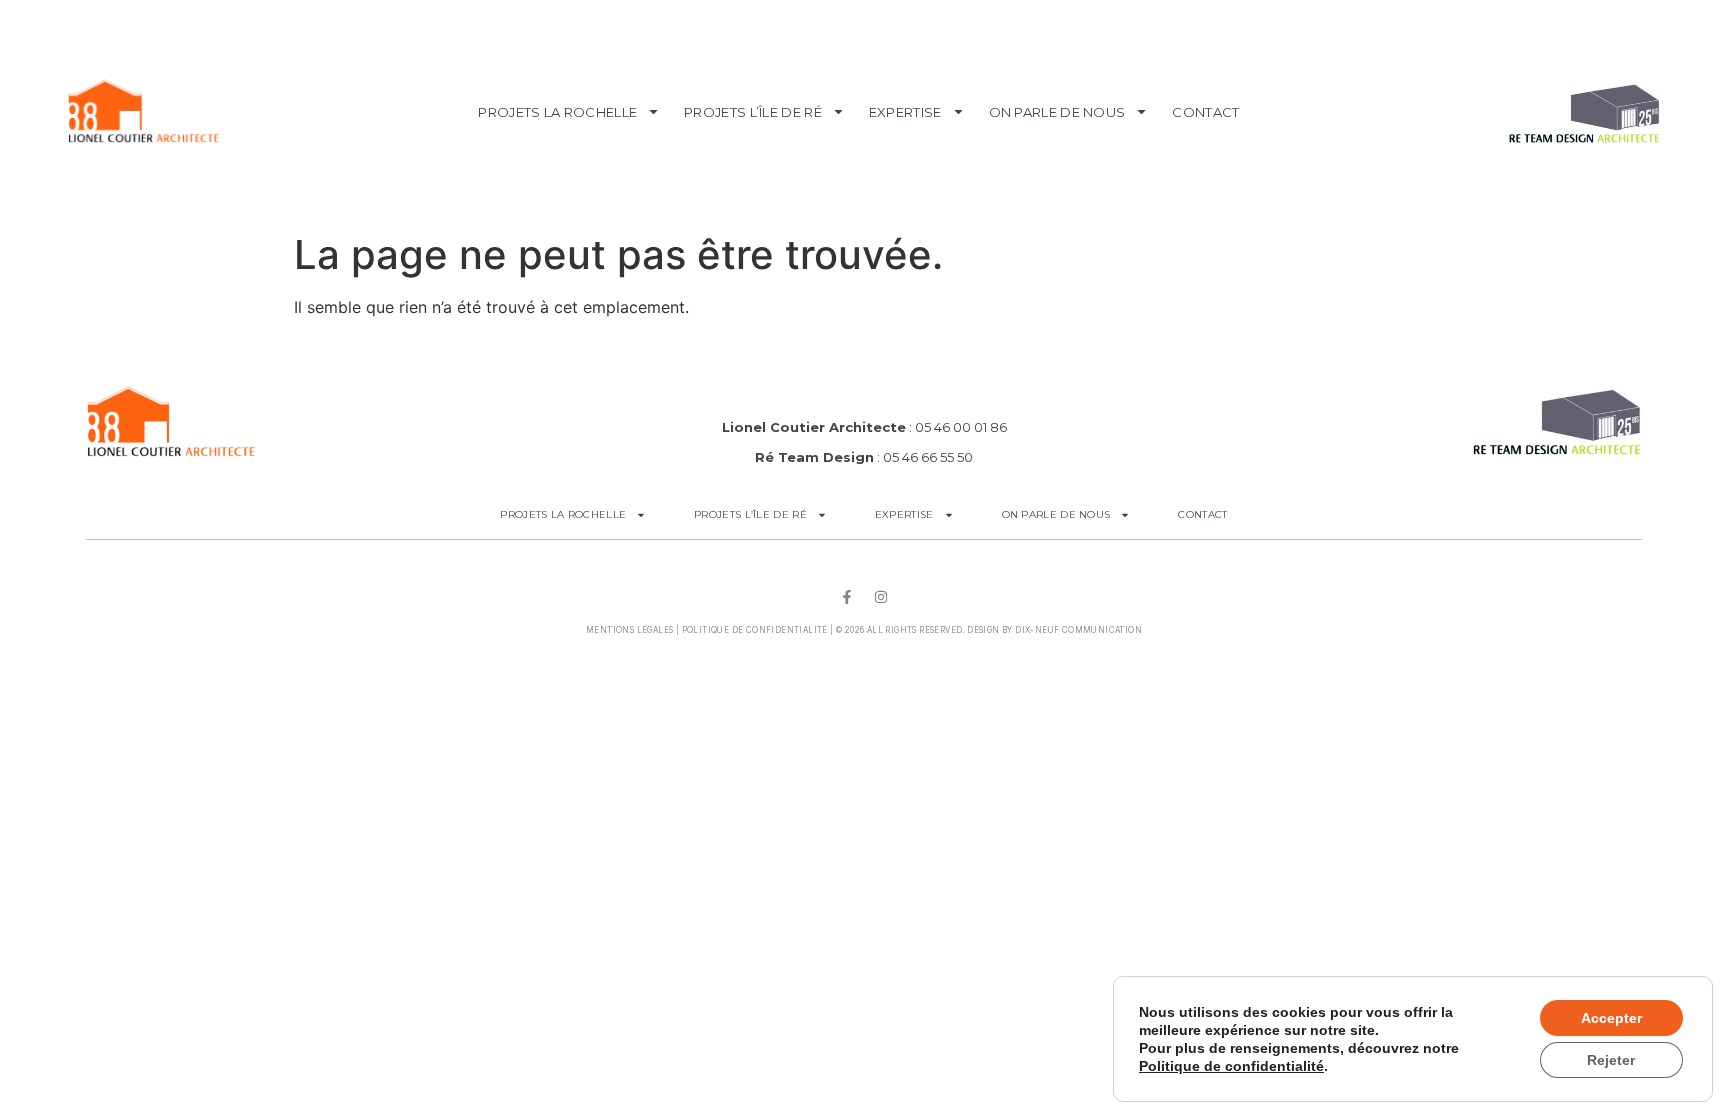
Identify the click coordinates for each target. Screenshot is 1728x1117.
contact (1205, 112)
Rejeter (1611, 1060)
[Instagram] (881, 597)
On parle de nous (1057, 112)
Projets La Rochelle (557, 112)
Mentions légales (629, 630)
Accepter (1611, 1018)
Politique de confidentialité (755, 630)
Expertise (905, 112)
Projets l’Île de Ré (753, 112)
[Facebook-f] (847, 597)
